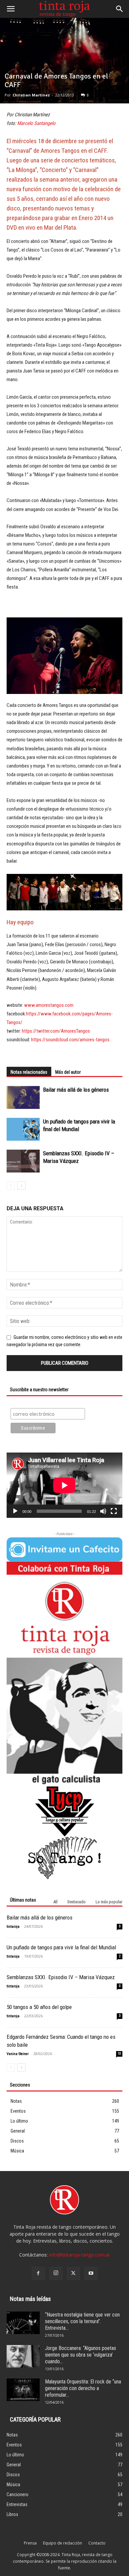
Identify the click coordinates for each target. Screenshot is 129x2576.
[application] (64, 1485)
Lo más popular (109, 1902)
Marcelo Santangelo (36, 123)
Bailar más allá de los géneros (76, 1090)
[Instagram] (56, 2273)
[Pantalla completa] (114, 1511)
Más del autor (68, 1072)
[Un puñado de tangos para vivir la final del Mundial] (23, 1129)
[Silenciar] (103, 1511)
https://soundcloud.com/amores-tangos (70, 1040)
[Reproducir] (15, 1511)
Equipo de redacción (63, 2543)
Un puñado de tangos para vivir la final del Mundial (61, 1947)
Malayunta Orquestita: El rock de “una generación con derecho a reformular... (83, 2388)
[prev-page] (11, 1186)
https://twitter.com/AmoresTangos (56, 1031)
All (55, 1902)
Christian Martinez (31, 95)
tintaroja (13, 1927)
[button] (11, 9)
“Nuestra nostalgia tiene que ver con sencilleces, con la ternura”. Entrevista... (82, 2321)
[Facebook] (38, 2273)
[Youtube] (91, 2273)
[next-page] (21, 1186)
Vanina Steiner (18, 2054)
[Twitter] (73, 2273)
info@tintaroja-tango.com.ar (79, 2255)
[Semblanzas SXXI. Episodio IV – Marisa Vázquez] (23, 1161)
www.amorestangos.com (48, 1005)
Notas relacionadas (29, 1072)
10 (119, 2054)
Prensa (30, 2543)
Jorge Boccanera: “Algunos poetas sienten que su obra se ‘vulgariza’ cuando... (81, 2355)
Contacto (97, 2543)
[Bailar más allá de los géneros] (23, 1097)
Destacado (77, 1902)
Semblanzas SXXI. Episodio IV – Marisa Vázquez (61, 1977)
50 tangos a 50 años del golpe (39, 2007)
